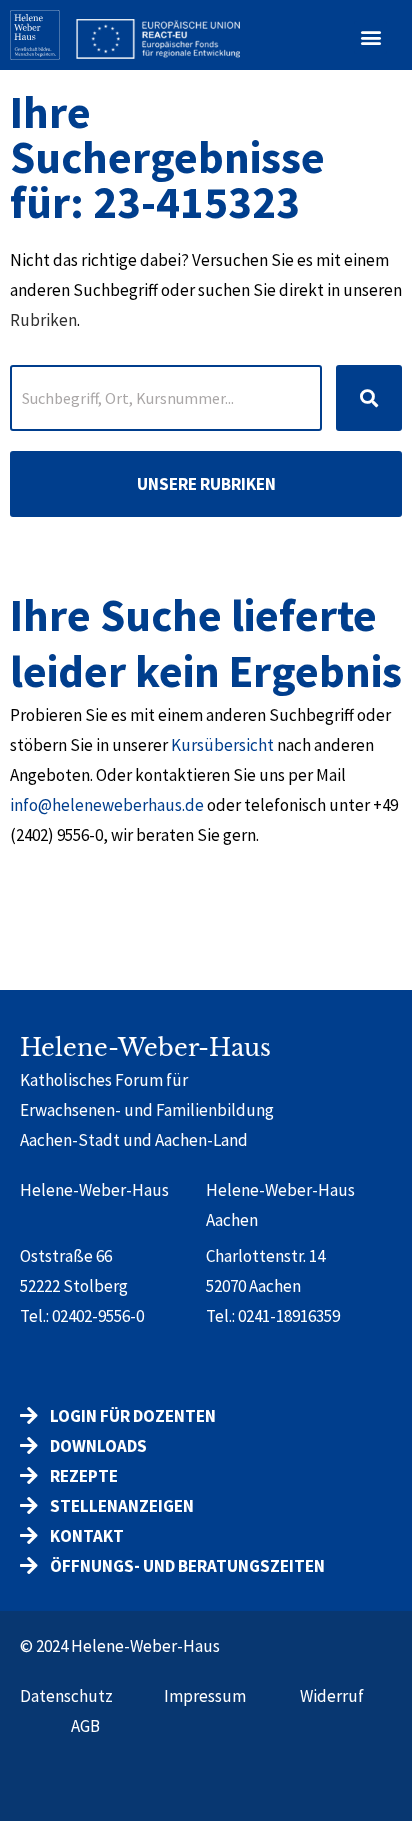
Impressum (205, 1696)
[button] (370, 37)
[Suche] (369, 398)
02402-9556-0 (98, 1316)
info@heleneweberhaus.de (107, 805)
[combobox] (166, 398)
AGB (85, 1726)
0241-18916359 (289, 1316)
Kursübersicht (222, 745)
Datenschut (62, 1696)
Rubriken (43, 320)
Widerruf (332, 1696)
